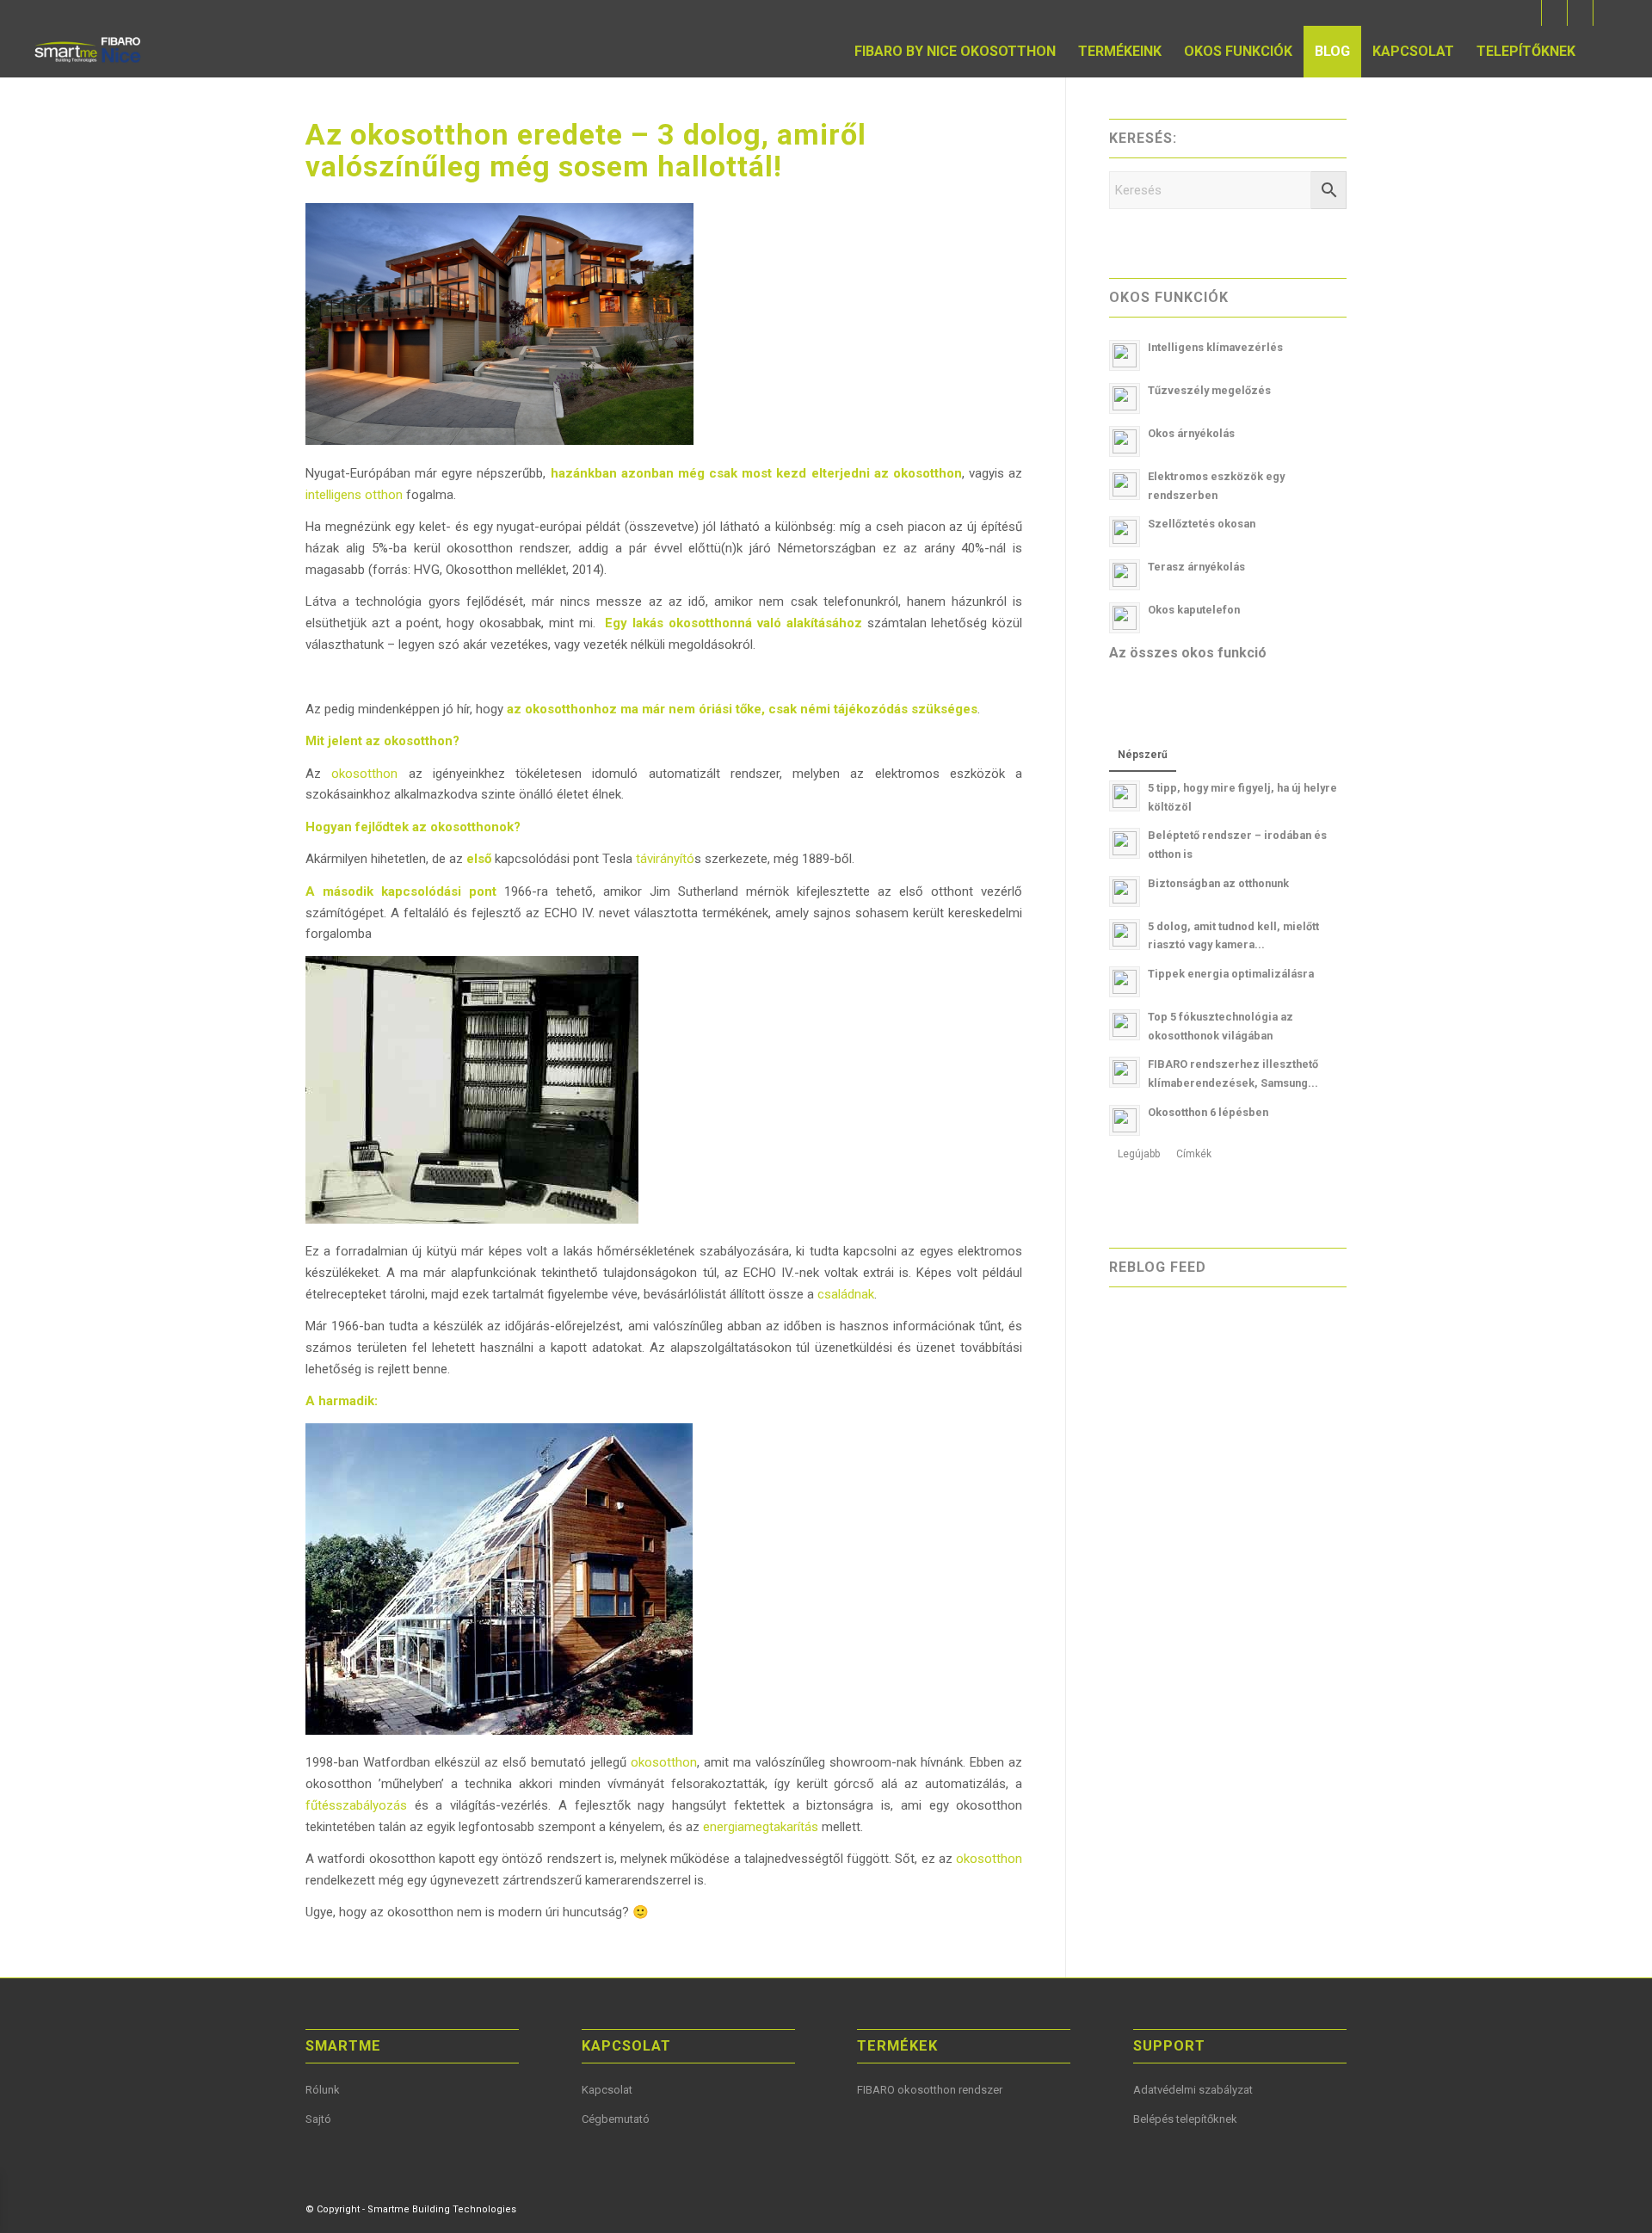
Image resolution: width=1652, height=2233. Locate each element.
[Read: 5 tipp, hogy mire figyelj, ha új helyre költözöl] (1125, 796)
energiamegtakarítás (761, 1827)
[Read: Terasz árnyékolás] (1125, 575)
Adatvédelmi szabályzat (1193, 2090)
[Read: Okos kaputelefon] (1125, 618)
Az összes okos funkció (1188, 653)
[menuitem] (955, 52)
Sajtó (318, 2119)
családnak (846, 1294)
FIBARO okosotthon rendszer (930, 2090)
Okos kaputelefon (1194, 610)
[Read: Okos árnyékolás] (1125, 441)
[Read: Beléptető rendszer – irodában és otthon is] (1125, 843)
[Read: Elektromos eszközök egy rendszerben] (1125, 484)
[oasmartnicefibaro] (89, 52)
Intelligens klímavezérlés (1215, 347)
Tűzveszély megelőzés (1209, 390)
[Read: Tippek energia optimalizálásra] (1125, 982)
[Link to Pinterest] (1580, 13)
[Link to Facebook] (1529, 13)
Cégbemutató (616, 2119)
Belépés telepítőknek (1185, 2119)
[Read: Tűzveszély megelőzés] (1125, 398)
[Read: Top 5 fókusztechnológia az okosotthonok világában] (1125, 1025)
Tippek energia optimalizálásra (1231, 974)
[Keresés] (1603, 52)
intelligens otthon (354, 495)
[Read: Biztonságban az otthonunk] (1125, 891)
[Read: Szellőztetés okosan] (1125, 532)
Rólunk (323, 2090)
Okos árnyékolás (1191, 433)
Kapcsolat (607, 2090)
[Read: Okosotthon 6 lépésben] (1125, 1120)
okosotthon (364, 774)
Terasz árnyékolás (1196, 567)
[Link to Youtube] (1554, 13)
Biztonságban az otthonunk (1218, 883)
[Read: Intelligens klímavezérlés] (1125, 355)
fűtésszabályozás (356, 1805)
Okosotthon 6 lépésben (1208, 1112)
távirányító (665, 859)
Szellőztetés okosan (1202, 524)
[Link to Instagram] (1606, 13)
